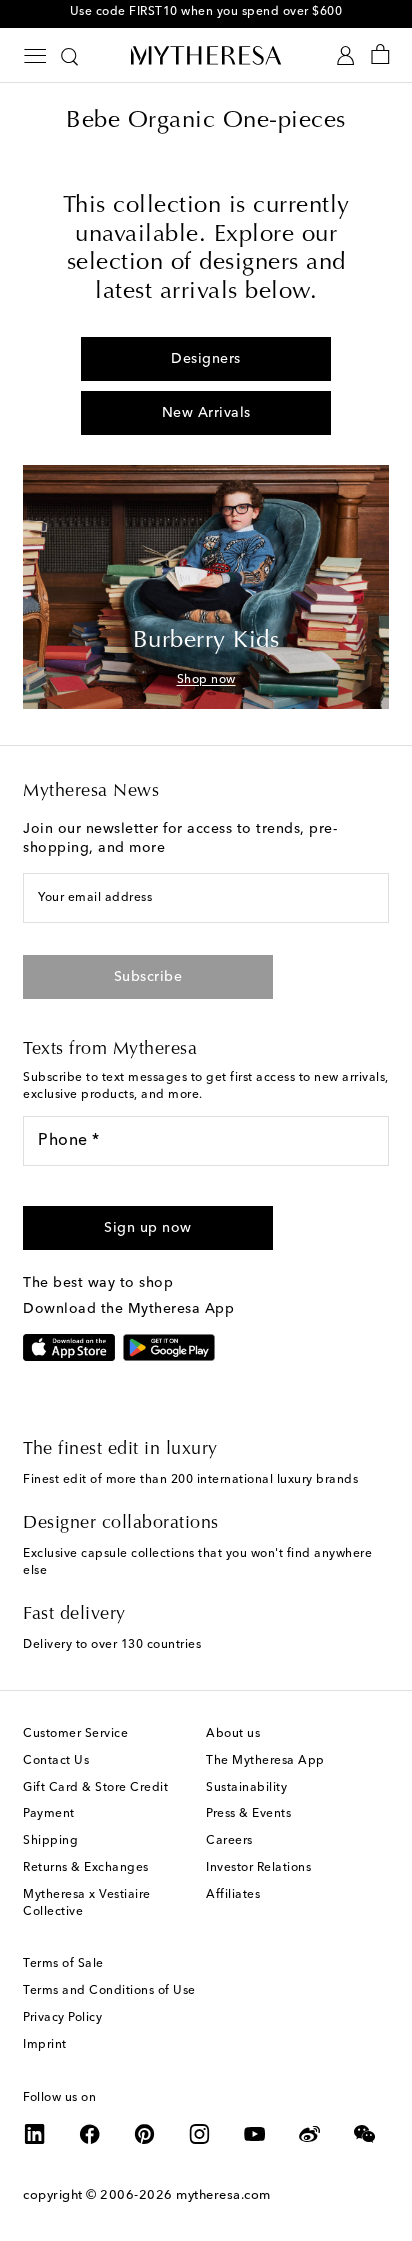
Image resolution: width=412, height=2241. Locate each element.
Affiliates (233, 1895)
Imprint (45, 2045)
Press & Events (248, 1814)
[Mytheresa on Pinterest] (145, 2134)
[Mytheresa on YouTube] (255, 2134)
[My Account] (345, 55)
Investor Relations (258, 1868)
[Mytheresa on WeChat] (365, 2134)
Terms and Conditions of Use (109, 1991)
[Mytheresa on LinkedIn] (35, 2134)
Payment (49, 1814)
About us (233, 1734)
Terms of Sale (63, 1964)
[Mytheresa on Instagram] (200, 2134)
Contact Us (56, 1761)
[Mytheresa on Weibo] (310, 2134)
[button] (148, 1228)
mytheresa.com (223, 2195)
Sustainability (246, 1788)
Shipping (50, 1841)
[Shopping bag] (380, 55)
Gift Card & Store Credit (95, 1788)
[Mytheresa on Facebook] (90, 2134)
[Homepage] (206, 55)
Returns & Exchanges (86, 1868)
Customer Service (75, 1734)
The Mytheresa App (265, 1761)
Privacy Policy (62, 2018)
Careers (229, 1841)
